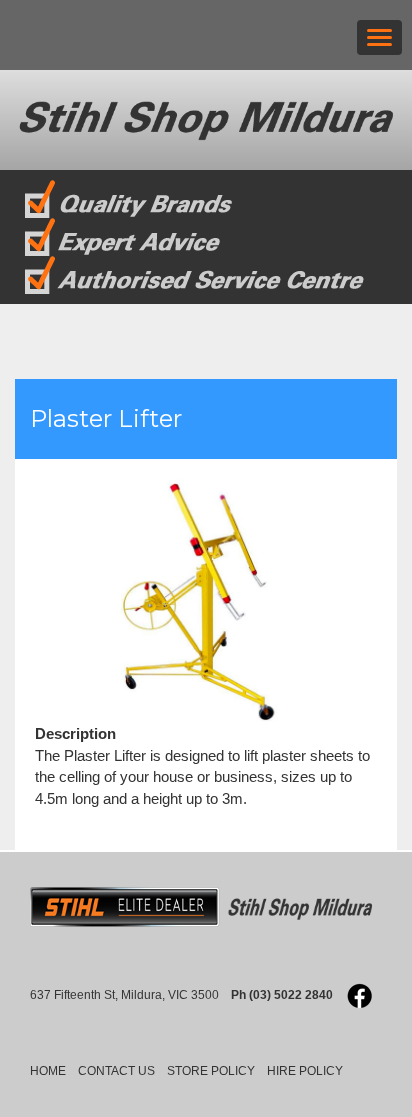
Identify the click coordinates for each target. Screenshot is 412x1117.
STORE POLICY (211, 1071)
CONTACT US (116, 1071)
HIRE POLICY (305, 1071)
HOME (48, 1071)
